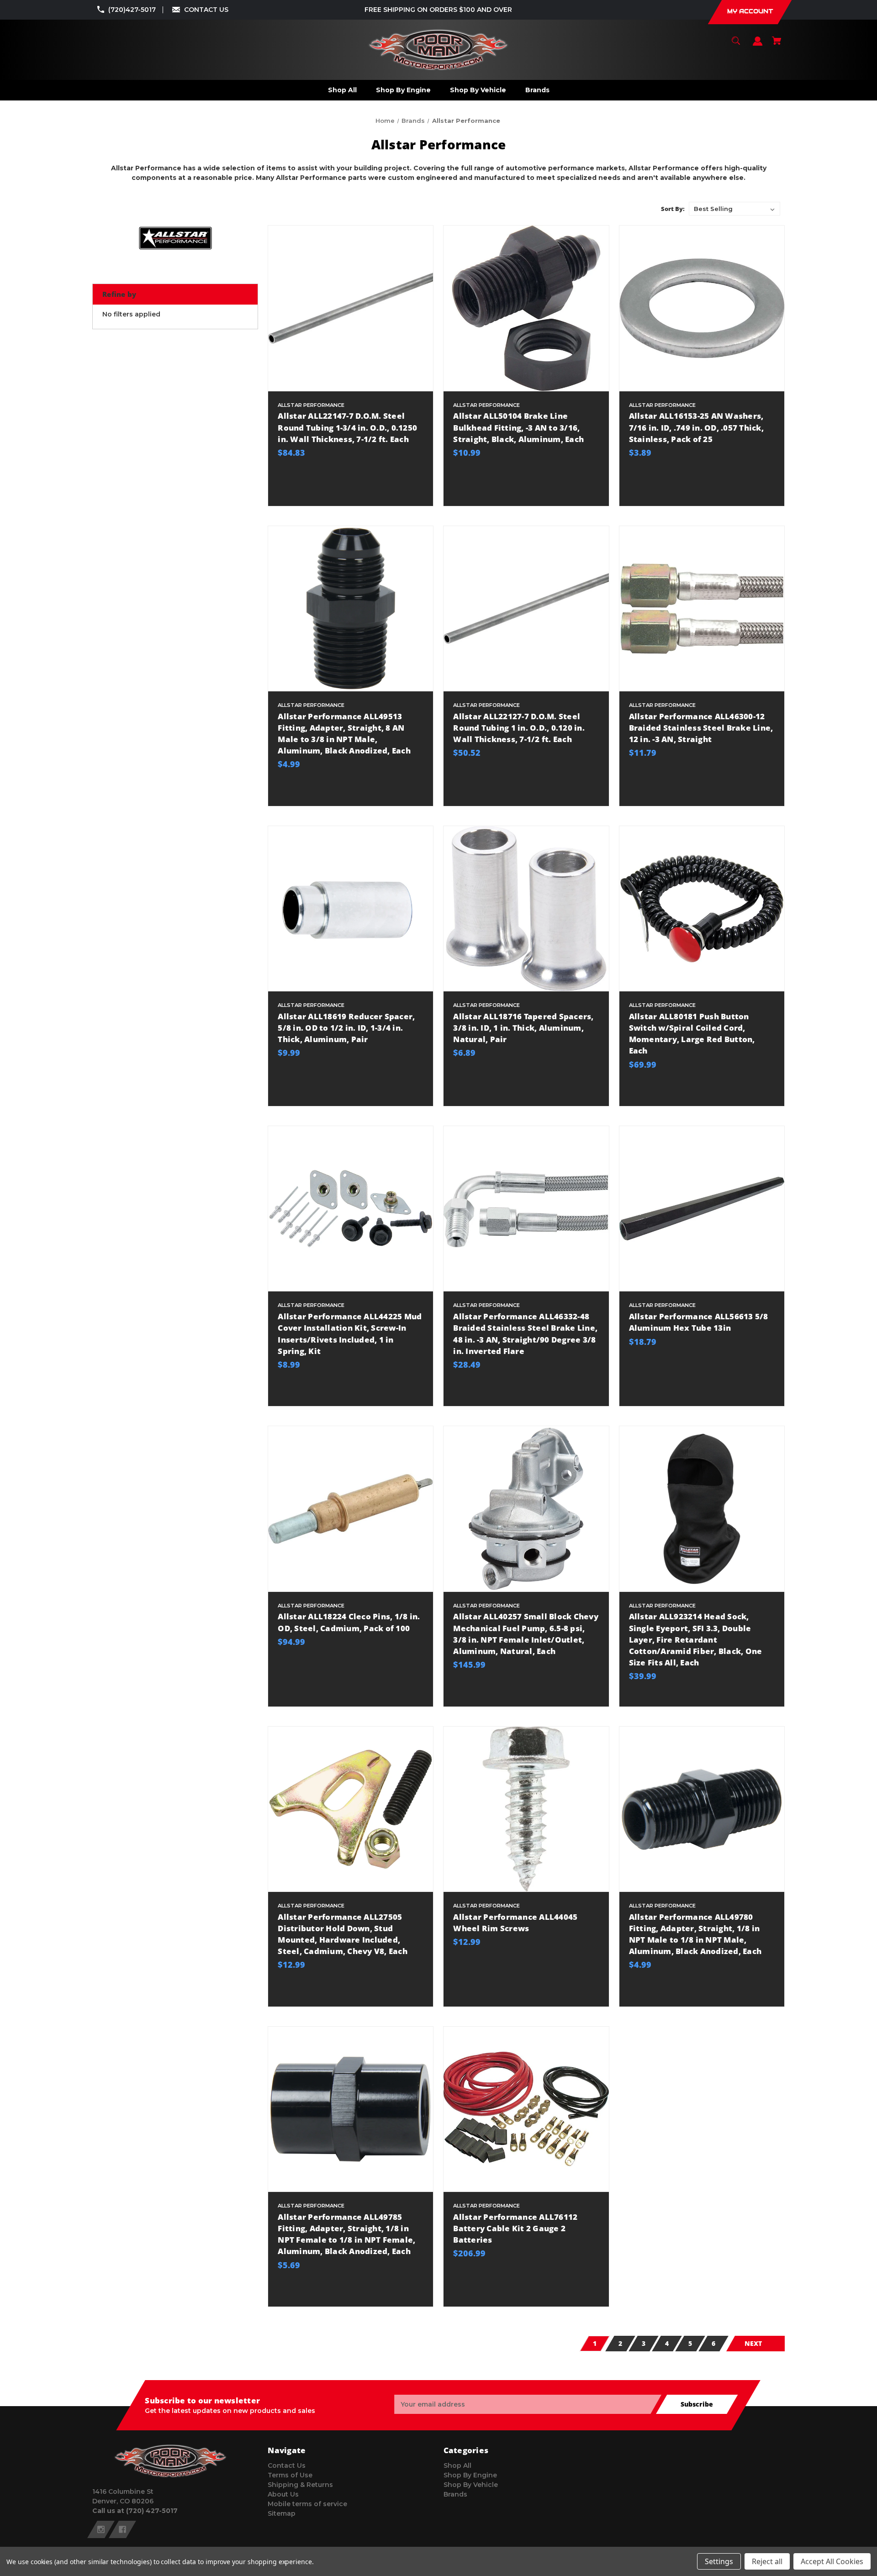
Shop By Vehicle (471, 2485)
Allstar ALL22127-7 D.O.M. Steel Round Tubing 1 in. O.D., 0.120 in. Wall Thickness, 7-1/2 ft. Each (519, 728)
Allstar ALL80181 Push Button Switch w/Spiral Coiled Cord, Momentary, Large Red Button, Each (692, 1034)
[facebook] (122, 2529)
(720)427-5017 (132, 10)
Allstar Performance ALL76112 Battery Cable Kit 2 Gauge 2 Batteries (515, 2228)
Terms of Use (290, 2475)
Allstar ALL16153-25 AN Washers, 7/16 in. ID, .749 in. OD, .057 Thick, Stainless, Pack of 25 (696, 427)
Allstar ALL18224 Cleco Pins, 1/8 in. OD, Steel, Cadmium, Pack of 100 (349, 1622)
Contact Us (287, 2465)
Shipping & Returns (300, 2485)
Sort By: (673, 209)
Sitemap (282, 2513)
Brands (455, 2494)
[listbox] (734, 209)
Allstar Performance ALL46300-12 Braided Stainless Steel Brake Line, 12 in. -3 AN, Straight (701, 728)
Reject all (767, 2561)
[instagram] (101, 2529)
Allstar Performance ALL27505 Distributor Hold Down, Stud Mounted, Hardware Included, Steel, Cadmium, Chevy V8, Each (343, 1934)
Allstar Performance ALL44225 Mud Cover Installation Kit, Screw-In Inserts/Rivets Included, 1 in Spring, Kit (350, 1334)
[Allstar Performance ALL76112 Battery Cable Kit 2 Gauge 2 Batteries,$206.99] (526, 2109)
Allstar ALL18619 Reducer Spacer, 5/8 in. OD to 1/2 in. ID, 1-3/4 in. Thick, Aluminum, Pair (346, 1028)
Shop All (457, 2465)
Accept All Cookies (832, 2561)
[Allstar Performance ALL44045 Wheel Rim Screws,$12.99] (526, 1809)
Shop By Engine (470, 2475)
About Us (283, 2494)
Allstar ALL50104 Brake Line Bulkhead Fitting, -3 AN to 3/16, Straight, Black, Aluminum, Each (518, 427)
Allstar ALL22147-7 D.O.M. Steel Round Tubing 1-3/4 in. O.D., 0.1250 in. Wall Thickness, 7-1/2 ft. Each (347, 427)
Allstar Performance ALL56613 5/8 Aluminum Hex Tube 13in (699, 1322)
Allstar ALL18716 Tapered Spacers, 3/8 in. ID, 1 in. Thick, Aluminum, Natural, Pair (523, 1028)
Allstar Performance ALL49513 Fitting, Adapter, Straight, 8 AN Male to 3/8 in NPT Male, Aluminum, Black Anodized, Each (344, 734)
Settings (719, 2561)
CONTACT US (206, 10)
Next (753, 2343)
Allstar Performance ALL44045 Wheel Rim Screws (515, 1923)
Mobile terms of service (307, 2504)
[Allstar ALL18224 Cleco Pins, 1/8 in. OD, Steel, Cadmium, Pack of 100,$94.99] (351, 1509)
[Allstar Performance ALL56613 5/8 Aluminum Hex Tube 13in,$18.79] (702, 1209)
